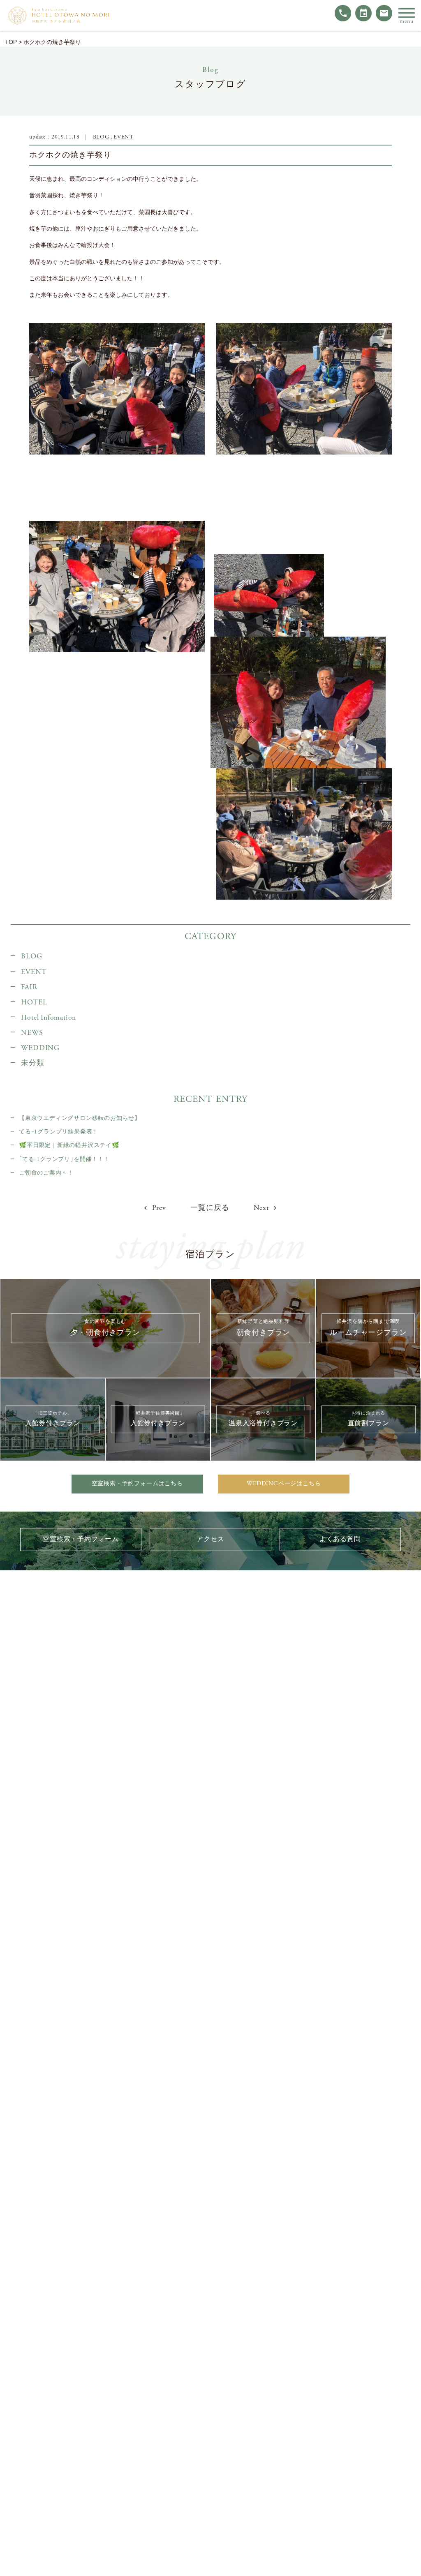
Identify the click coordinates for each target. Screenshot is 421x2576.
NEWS (32, 1033)
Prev (158, 1208)
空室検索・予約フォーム (81, 1539)
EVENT (123, 137)
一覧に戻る (210, 1208)
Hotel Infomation (49, 1018)
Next (262, 1208)
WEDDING (40, 1048)
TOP (11, 42)
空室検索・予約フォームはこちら (137, 1484)
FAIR (29, 987)
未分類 (32, 1063)
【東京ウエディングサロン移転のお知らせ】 (80, 1118)
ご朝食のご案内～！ (46, 1173)
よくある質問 (340, 1539)
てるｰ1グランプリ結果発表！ (59, 1132)
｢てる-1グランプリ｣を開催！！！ (65, 1159)
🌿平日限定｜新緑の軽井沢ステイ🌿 (69, 1145)
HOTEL (34, 1002)
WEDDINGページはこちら (284, 1484)
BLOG (101, 137)
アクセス (210, 1539)
